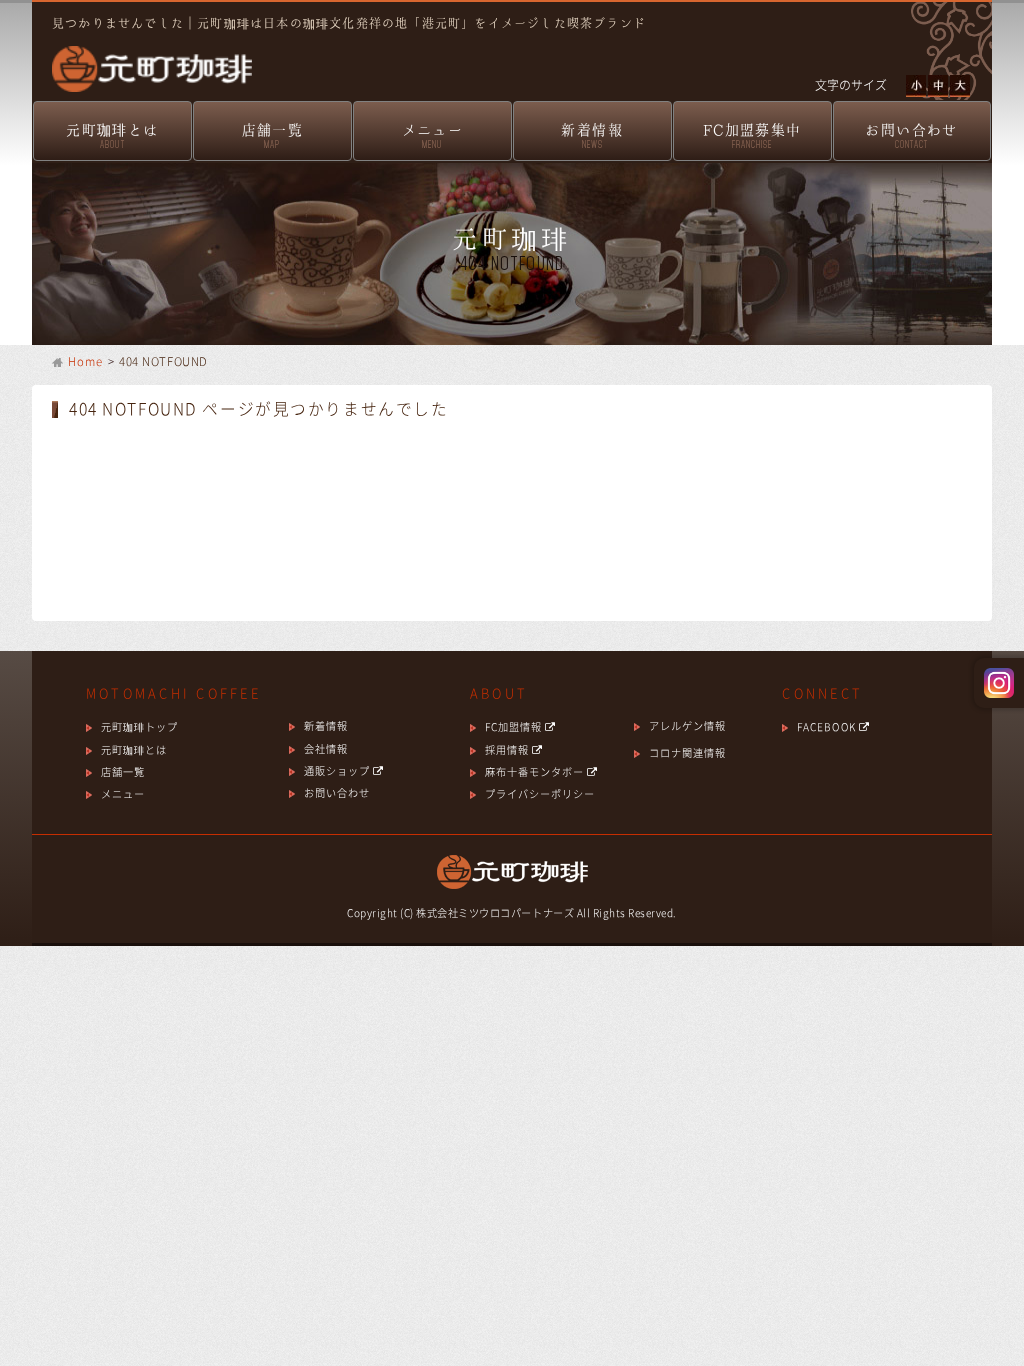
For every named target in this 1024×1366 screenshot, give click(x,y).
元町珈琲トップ (139, 726)
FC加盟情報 (515, 726)
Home (86, 361)
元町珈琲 (142, 55)
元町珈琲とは (112, 136)
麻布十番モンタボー (536, 771)
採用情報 (508, 749)
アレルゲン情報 (687, 725)
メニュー (433, 136)
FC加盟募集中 (752, 136)
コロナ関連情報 (687, 752)
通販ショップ (338, 770)
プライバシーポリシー (540, 793)
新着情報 (592, 136)
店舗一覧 (273, 136)
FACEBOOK (827, 726)
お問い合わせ (911, 136)
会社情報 (326, 748)
